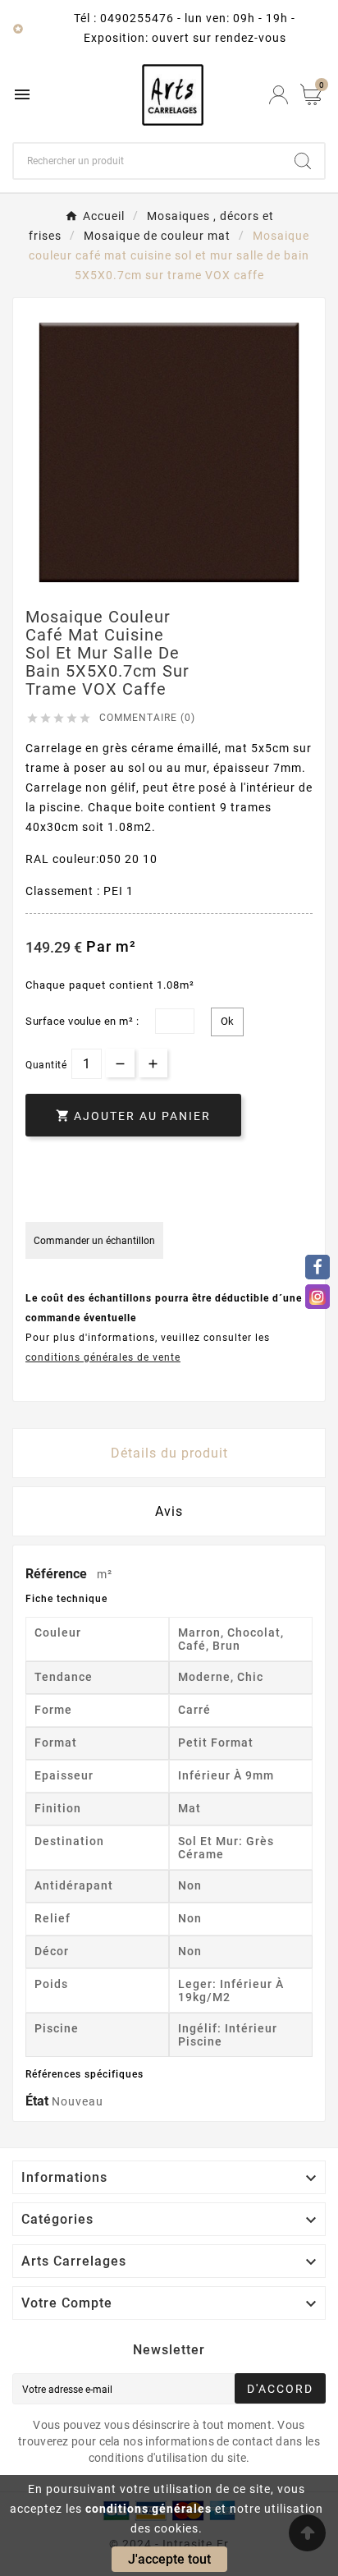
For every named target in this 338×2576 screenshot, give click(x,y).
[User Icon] (279, 95)
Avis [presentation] (169, 1511)
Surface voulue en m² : (82, 1021)
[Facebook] (317, 1267)
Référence (58, 1574)
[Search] (303, 161)
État (39, 2101)
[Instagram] (317, 1297)
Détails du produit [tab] (169, 1453)
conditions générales (148, 2509)
